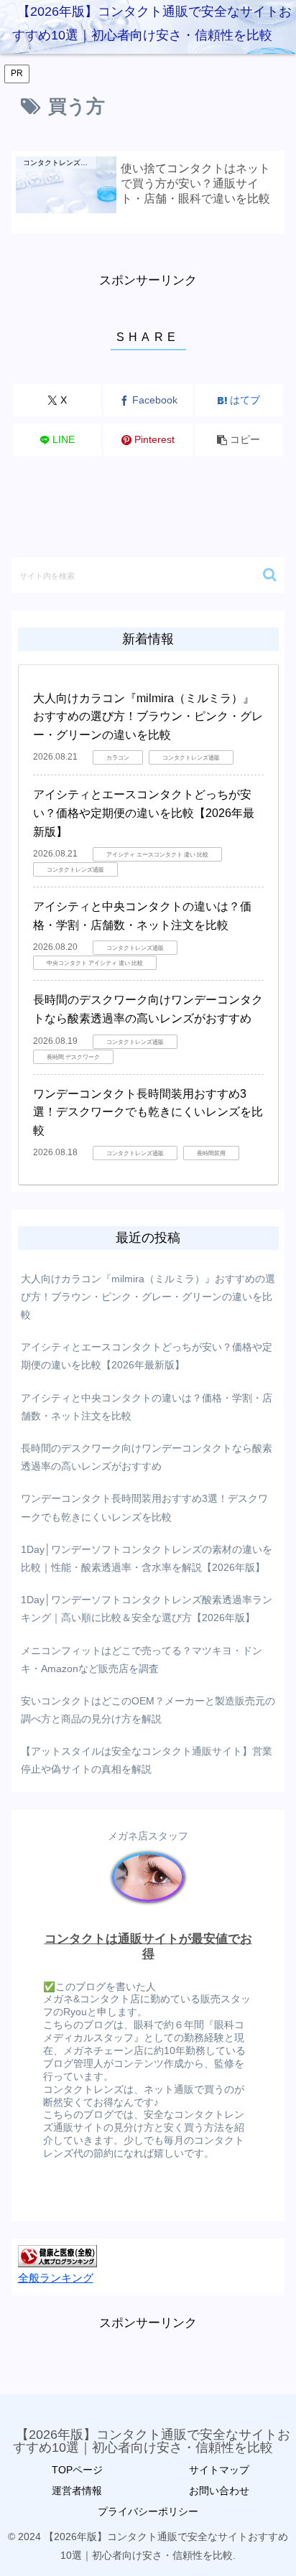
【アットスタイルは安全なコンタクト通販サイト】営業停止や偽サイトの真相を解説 (147, 1760)
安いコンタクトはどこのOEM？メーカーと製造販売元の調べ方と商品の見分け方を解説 (148, 1710)
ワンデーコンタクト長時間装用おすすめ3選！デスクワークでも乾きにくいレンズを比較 (148, 1112)
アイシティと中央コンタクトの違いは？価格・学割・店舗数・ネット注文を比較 (147, 1407)
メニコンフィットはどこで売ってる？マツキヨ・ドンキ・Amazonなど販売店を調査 (142, 1660)
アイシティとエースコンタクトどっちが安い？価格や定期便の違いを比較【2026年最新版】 (144, 813)
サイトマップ (219, 2470)
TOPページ (77, 2470)
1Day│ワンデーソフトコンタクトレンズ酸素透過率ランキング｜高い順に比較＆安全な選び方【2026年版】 (147, 1609)
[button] (239, 440)
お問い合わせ (219, 2491)
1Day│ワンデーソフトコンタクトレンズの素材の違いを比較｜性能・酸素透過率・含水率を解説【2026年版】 (147, 1558)
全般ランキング (56, 2278)
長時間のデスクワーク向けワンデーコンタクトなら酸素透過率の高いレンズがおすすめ (147, 1457)
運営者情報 (77, 2491)
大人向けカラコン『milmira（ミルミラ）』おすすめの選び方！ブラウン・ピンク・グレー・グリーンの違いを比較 (148, 717)
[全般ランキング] (57, 2255)
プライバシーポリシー (148, 2511)
